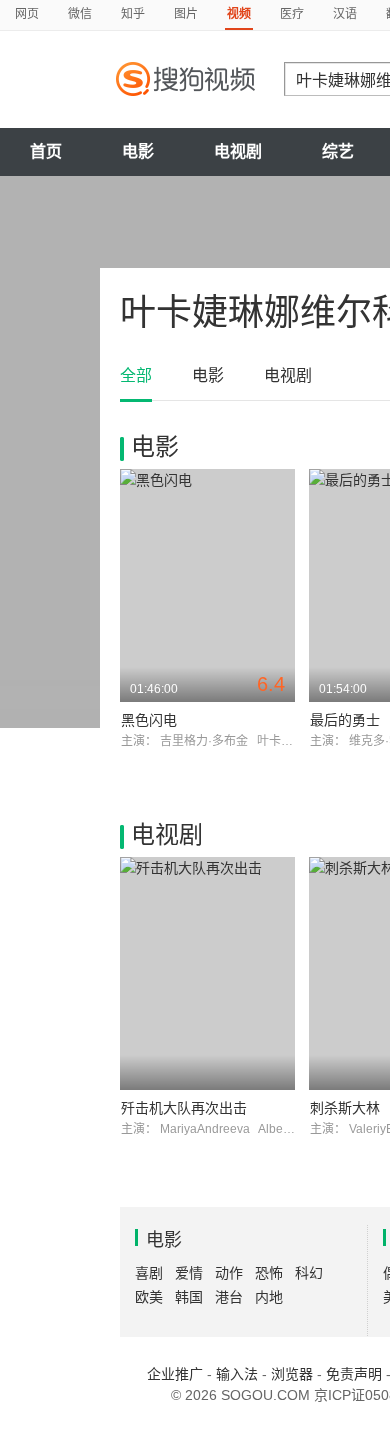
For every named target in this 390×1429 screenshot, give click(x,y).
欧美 (149, 1297)
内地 (269, 1297)
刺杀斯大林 (345, 1108)
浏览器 (292, 1374)
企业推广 (175, 1374)
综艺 (338, 151)
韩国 (189, 1297)
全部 (136, 375)
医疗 (292, 14)
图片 (186, 14)
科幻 (309, 1273)
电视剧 (238, 151)
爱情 (189, 1273)
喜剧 (149, 1273)
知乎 (133, 14)
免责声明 (354, 1374)
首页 (46, 151)
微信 (80, 14)
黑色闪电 (149, 720)
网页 (27, 14)
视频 (239, 14)
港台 (229, 1297)
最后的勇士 (345, 720)
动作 (229, 1273)
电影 (138, 151)
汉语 (345, 14)
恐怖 (269, 1273)
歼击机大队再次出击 (184, 1108)
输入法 (237, 1374)
